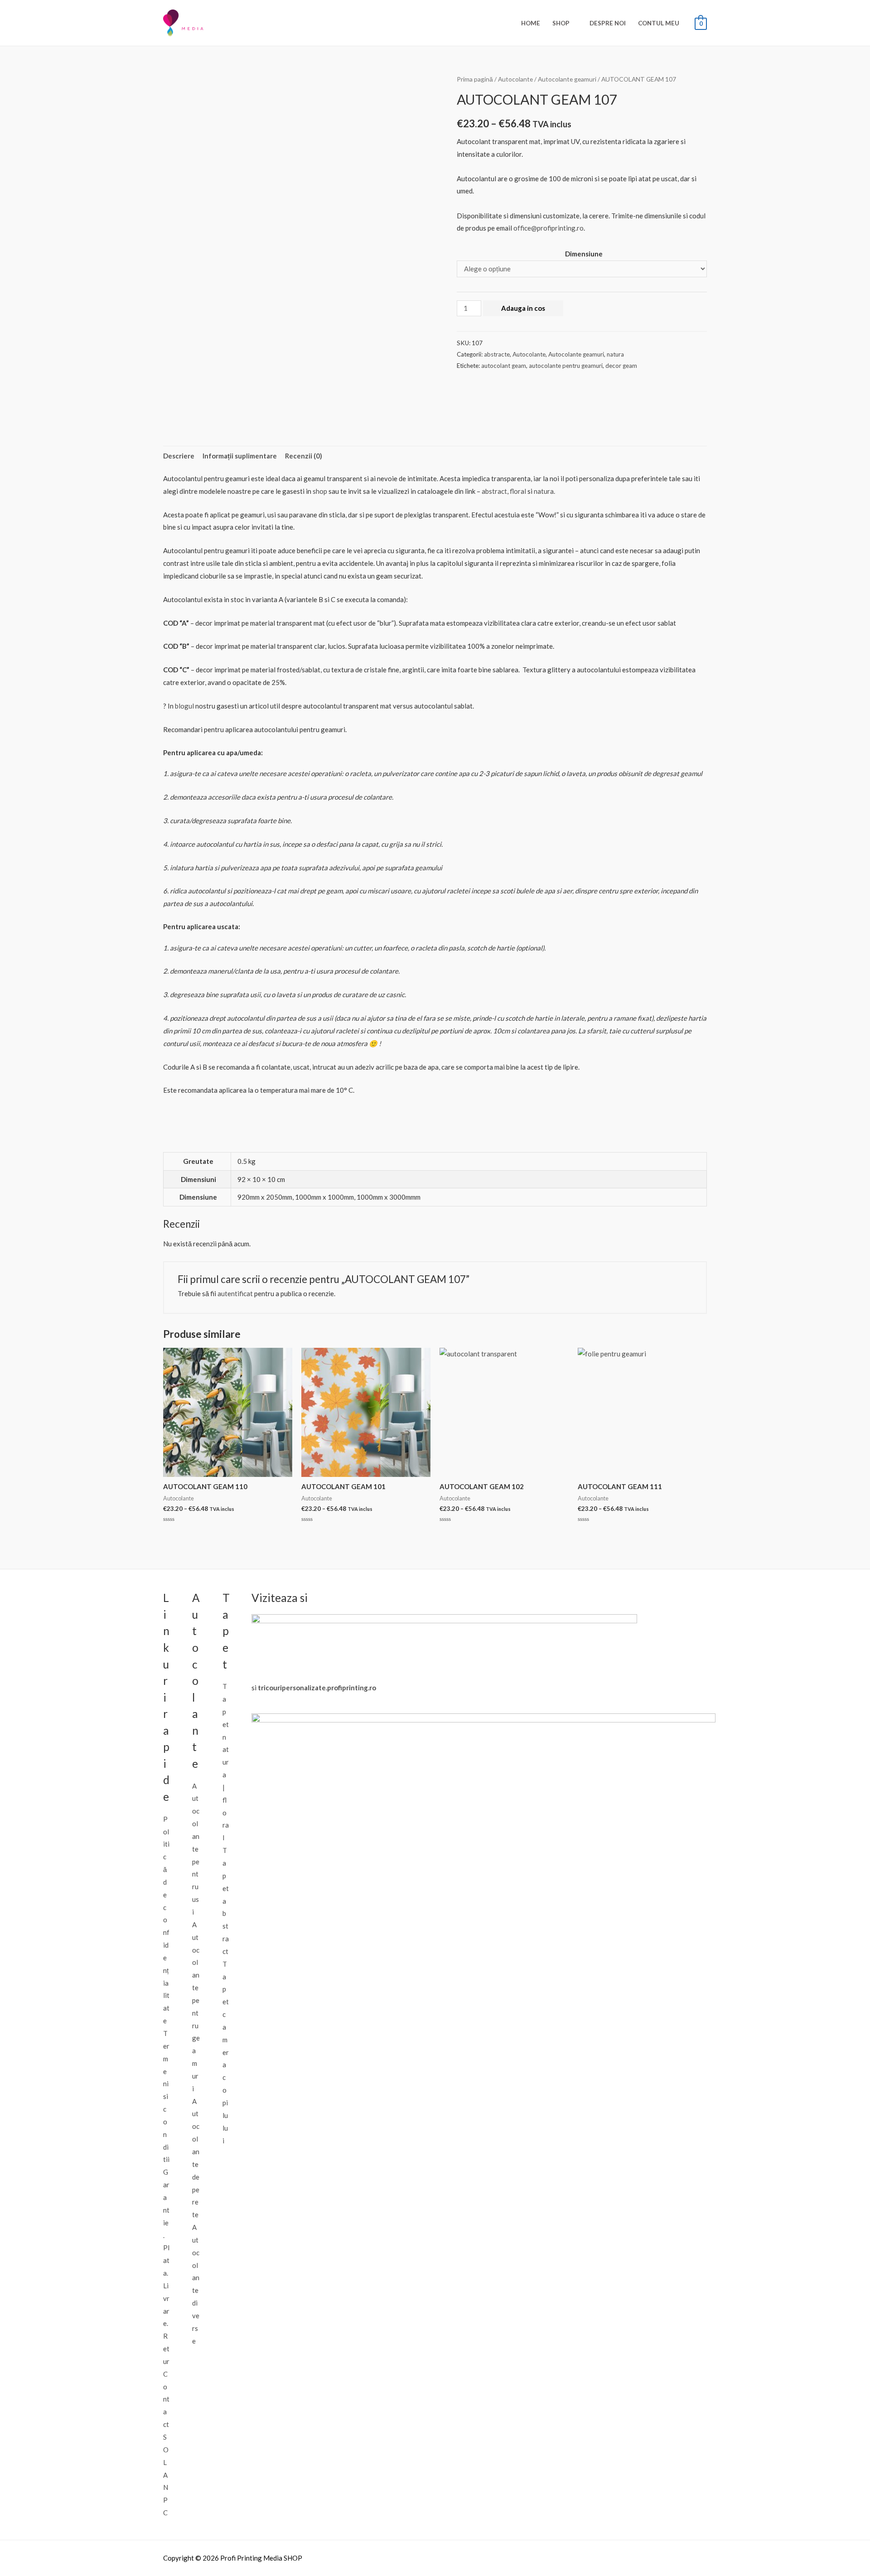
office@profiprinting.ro (549, 228)
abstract (494, 491)
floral (518, 491)
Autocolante (515, 79)
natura (615, 354)
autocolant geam (504, 366)
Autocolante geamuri (567, 79)
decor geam (621, 366)
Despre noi (608, 23)
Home (531, 23)
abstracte (497, 354)
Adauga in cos (523, 308)
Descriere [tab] (179, 456)
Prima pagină (475, 79)
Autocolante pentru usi (196, 1849)
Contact (166, 2399)
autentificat (235, 1293)
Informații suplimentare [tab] (240, 456)
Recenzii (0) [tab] (304, 456)
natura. (544, 491)
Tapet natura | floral (226, 1762)
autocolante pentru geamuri (566, 366)
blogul (184, 706)
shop (320, 491)
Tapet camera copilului (226, 2052)
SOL (166, 2450)
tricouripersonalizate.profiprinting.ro (317, 1688)
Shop (561, 23)
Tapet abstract (226, 1901)
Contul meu (659, 23)
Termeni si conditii (166, 2096)
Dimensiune (584, 254)
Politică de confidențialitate (166, 1920)
